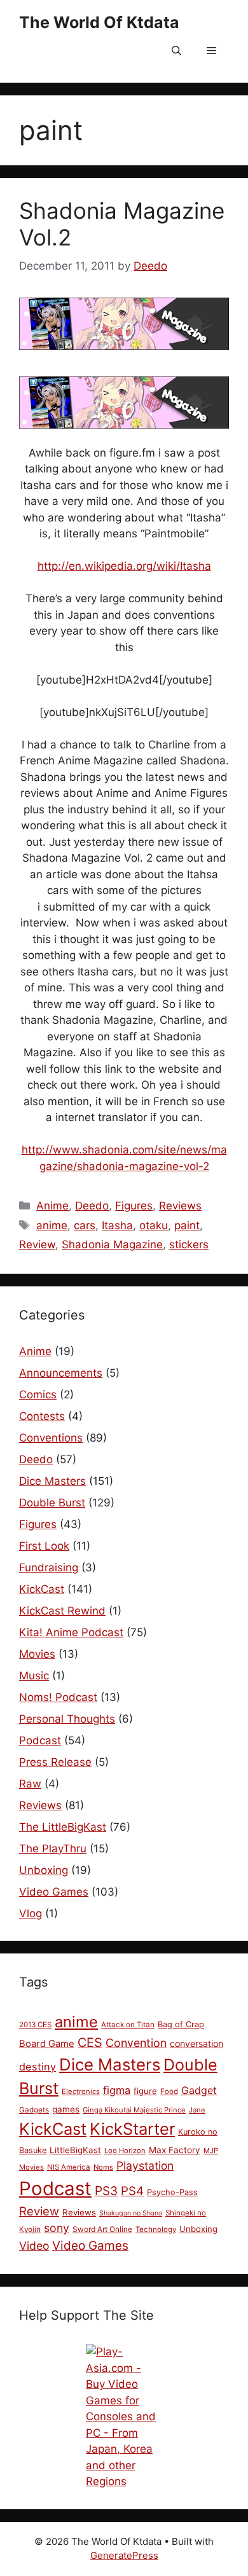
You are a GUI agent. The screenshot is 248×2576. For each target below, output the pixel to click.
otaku (154, 1225)
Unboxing (44, 1870)
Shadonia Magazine (112, 1244)
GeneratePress (124, 2555)
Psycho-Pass (172, 2192)
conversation (196, 2043)
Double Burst (52, 1503)
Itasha (117, 1225)
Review (37, 1244)
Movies (37, 1654)
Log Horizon (125, 2151)
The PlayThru (53, 1849)
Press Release (55, 1762)
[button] (176, 51)
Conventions (51, 1438)
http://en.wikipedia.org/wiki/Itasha (124, 566)
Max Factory (175, 2150)
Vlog (31, 1913)
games (66, 2109)
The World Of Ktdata (99, 22)
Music (34, 1676)
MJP (211, 2151)
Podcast (40, 1740)
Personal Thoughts (67, 1719)
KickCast (42, 1589)
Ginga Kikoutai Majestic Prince (134, 2110)
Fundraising (49, 1567)
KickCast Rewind (62, 1611)
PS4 (132, 2191)
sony (57, 2228)
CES (90, 2042)
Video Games (54, 1892)
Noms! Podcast (58, 1697)
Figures (134, 1206)
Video (34, 2246)
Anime (52, 1206)
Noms (103, 2167)
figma (117, 2090)
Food (169, 2091)
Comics (38, 1395)
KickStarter (132, 2129)
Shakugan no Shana (131, 2213)
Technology (156, 2229)
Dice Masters (52, 1481)
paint (187, 1225)
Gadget (199, 2090)
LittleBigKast (75, 2150)
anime (52, 1225)
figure (145, 2091)
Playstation (145, 2166)
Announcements (61, 1373)
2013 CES (35, 2025)
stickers (189, 1244)
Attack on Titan (128, 2025)
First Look (44, 1546)
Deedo (92, 1206)
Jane (197, 2110)
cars (85, 1225)
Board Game (47, 2044)
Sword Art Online (102, 2229)
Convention (136, 2043)
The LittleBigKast (63, 1827)
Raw (30, 1784)
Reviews (180, 1206)
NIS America (69, 2167)
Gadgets (34, 2110)
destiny (38, 2067)
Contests (42, 1416)
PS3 (106, 2191)
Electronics (81, 2091)
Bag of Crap (181, 2024)
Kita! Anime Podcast (71, 1632)
